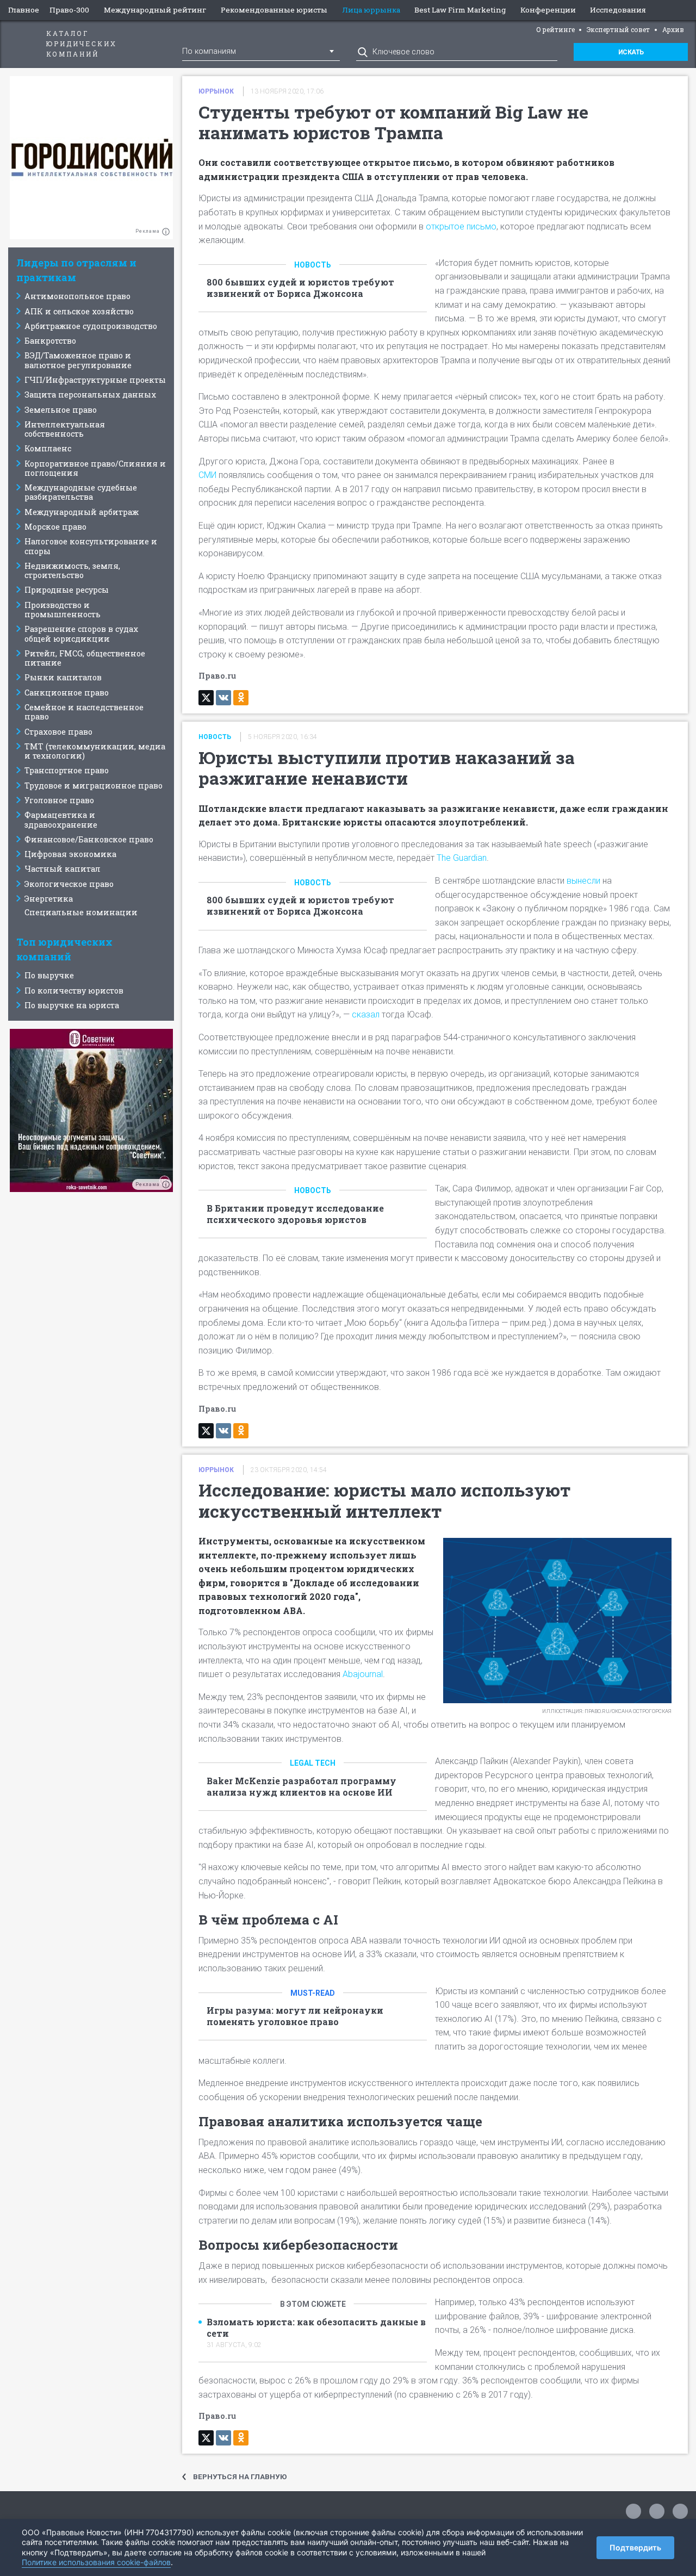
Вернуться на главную (240, 2476)
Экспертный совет (618, 29)
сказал (367, 1014)
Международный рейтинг (155, 10)
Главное (24, 10)
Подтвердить (635, 2547)
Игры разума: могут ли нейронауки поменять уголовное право (295, 2016)
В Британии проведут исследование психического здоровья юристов (295, 1214)
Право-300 (69, 10)
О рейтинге (555, 29)
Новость (313, 265)
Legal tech (313, 1763)
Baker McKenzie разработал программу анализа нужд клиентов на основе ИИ (302, 1787)
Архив (673, 29)
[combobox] (261, 51)
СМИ (209, 475)
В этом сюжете (313, 2304)
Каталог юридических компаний (82, 44)
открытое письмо (461, 226)
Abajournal (363, 1674)
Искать (631, 52)
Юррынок (216, 91)
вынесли (585, 881)
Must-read (313, 1993)
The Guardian (462, 858)
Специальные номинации (81, 912)
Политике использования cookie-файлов (96, 2562)
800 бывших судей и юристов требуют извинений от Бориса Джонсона (300, 288)
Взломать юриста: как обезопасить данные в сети (316, 2328)
